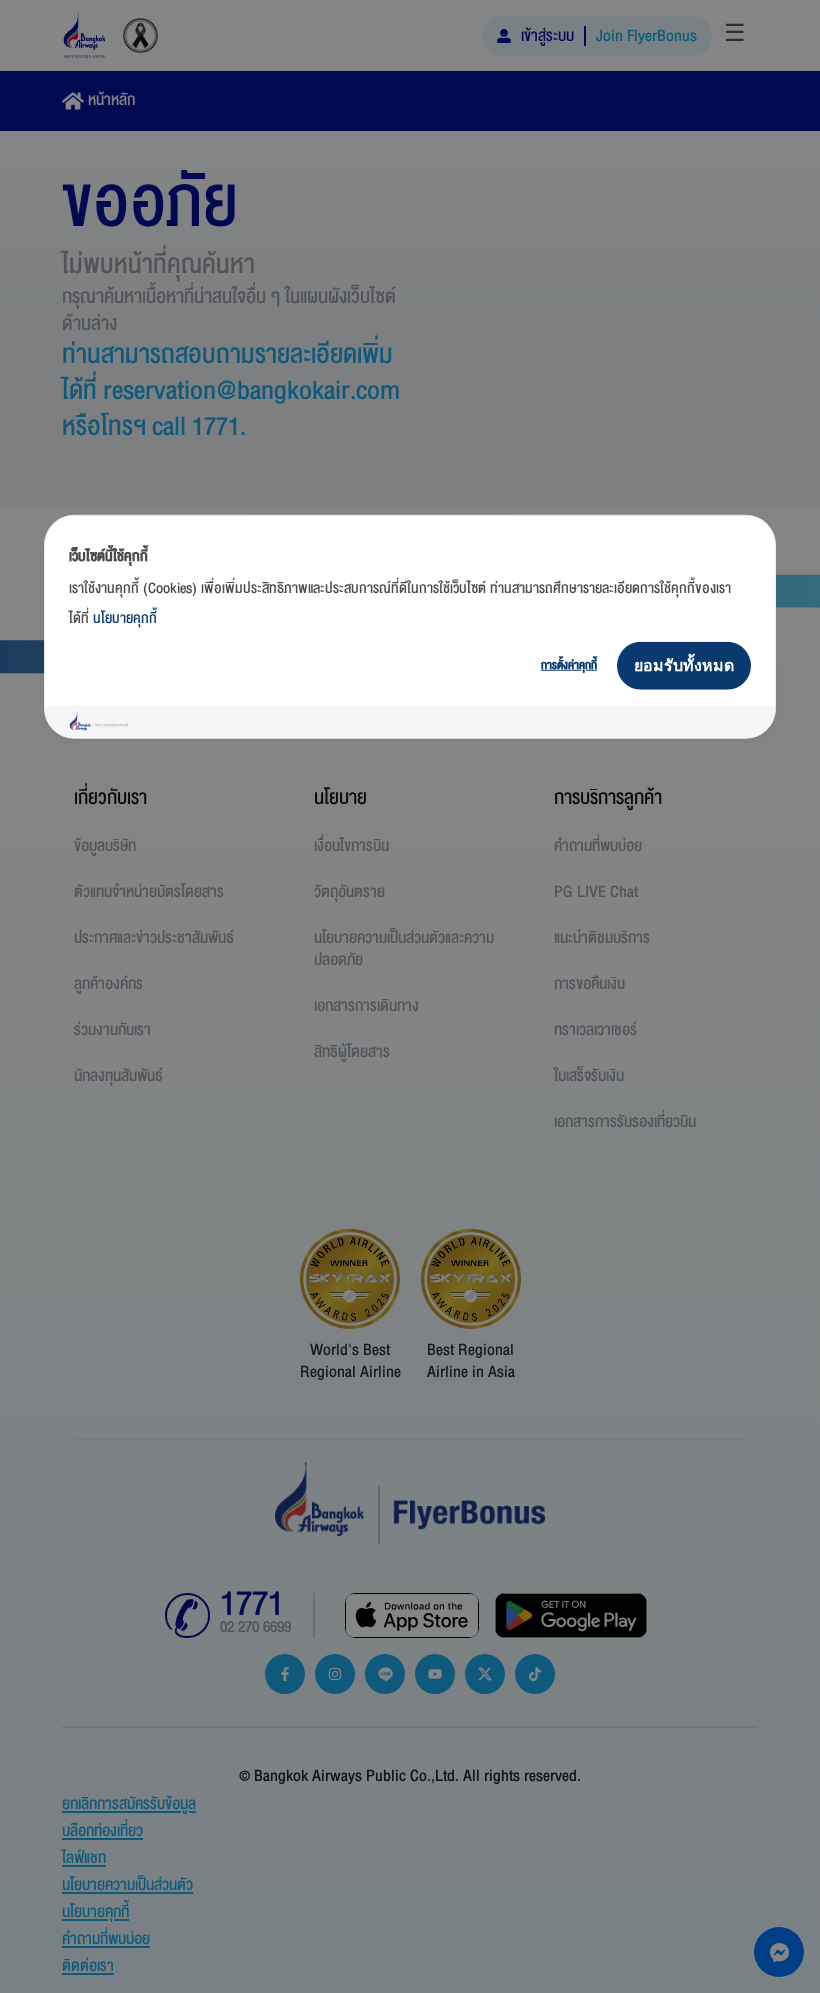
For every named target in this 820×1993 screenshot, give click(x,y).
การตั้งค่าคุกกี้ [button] (569, 665)
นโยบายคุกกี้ (125, 617)
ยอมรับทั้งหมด (684, 665)
